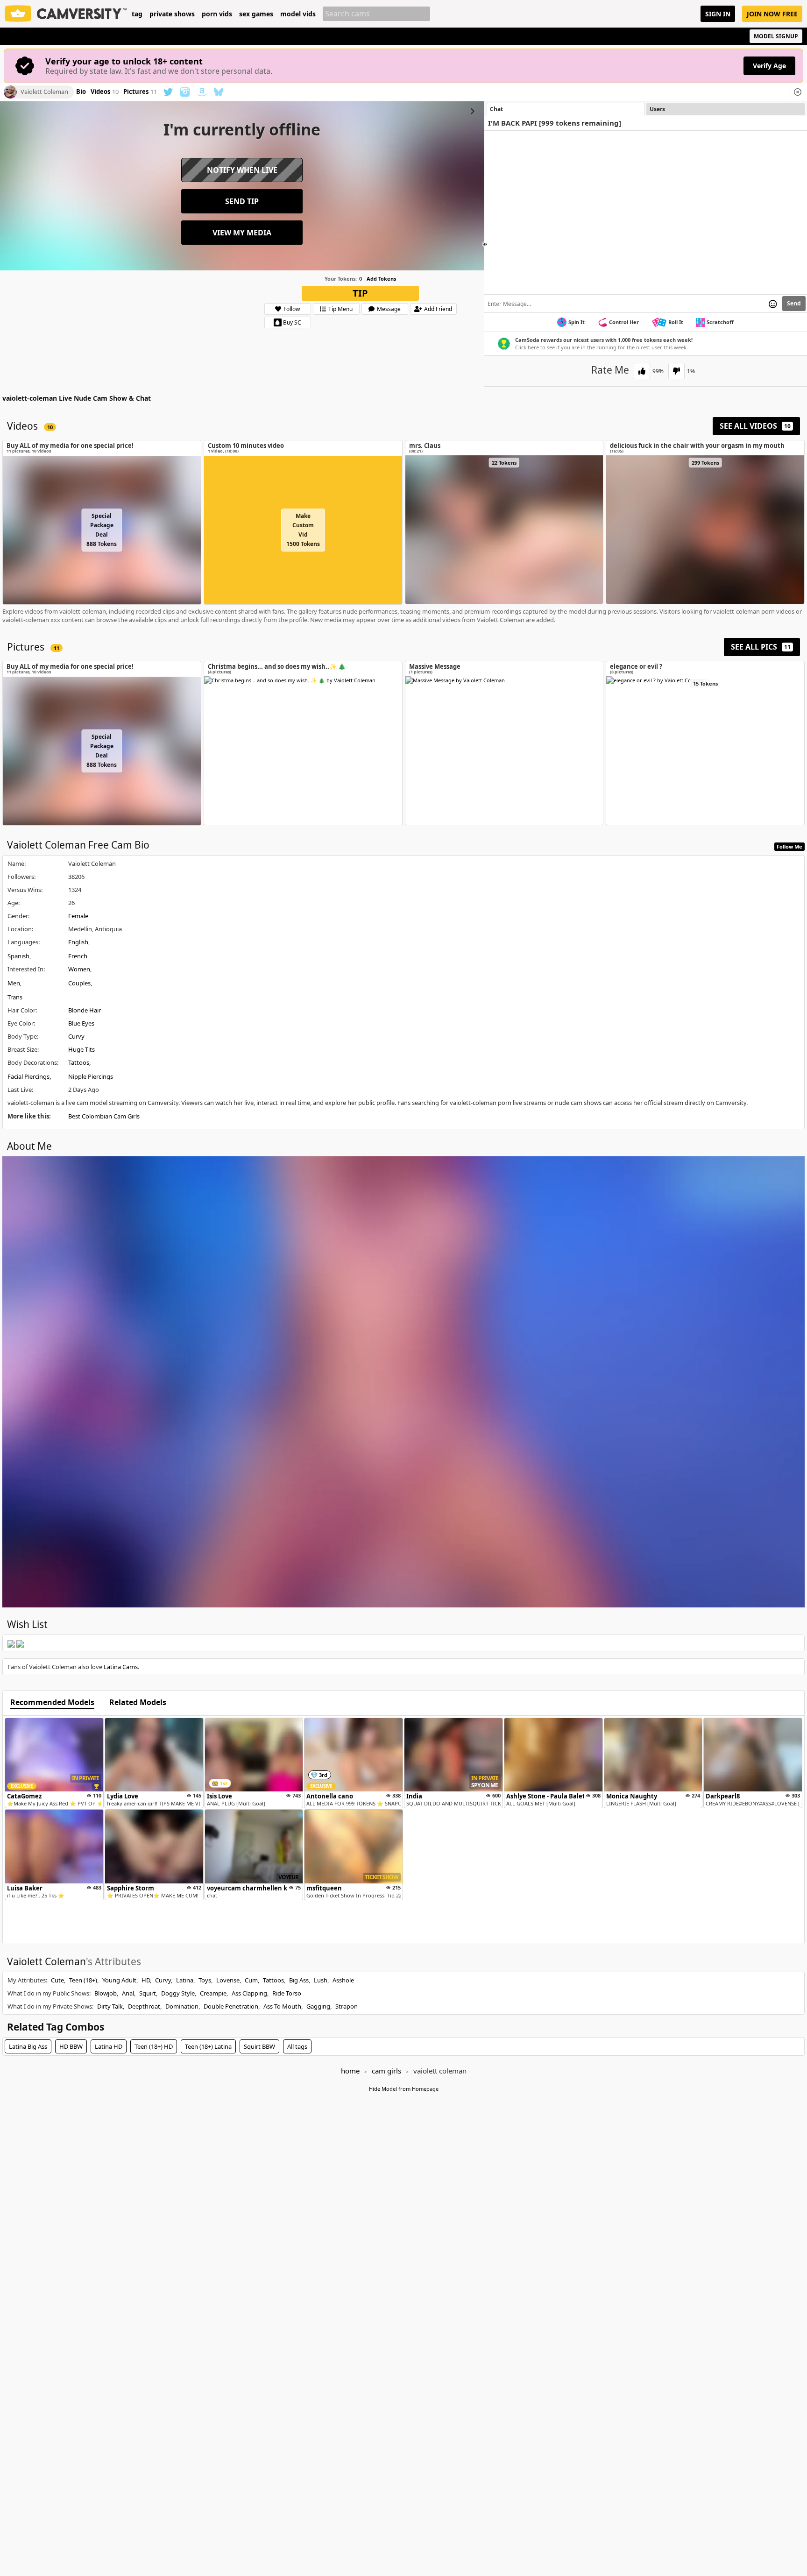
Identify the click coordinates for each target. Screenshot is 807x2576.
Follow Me (789, 846)
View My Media (242, 233)
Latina (185, 1980)
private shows (172, 14)
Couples (79, 983)
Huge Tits (81, 1049)
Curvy (76, 1036)
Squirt (148, 1993)
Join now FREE (772, 14)
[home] (66, 14)
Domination (182, 2006)
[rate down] (676, 371)
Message (389, 309)
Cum (251, 1980)
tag (137, 14)
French (78, 956)
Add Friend (438, 309)
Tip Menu (340, 309)
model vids (298, 14)
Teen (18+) (83, 1980)
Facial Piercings (28, 1076)
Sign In (718, 14)
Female (78, 916)
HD (146, 1980)
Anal (128, 1993)
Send (794, 303)
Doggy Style (178, 1993)
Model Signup (776, 36)
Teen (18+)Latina (208, 2046)
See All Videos (755, 426)
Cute (57, 1980)
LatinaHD (109, 2046)
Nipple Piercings (91, 1076)
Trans (15, 997)
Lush (321, 1980)
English (78, 942)
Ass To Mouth (282, 2006)
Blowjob (106, 1993)
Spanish (18, 956)
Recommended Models (52, 1703)
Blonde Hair (85, 1010)
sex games (256, 14)
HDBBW (71, 2046)
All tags (297, 2046)
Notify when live (242, 170)
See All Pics (761, 647)
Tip (360, 293)
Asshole (343, 1980)
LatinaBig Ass (28, 2046)
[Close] (798, 92)
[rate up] (642, 371)
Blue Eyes (81, 1023)
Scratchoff (720, 322)
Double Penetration (231, 2006)
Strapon (347, 2006)
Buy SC (292, 322)
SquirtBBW (259, 2046)
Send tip (242, 201)
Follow (292, 309)
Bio (81, 92)
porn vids (217, 14)
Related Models (138, 1703)
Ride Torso (287, 1993)
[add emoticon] (773, 304)
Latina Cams (121, 1667)
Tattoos (79, 1062)
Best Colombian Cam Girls (104, 1116)
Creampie (213, 1993)
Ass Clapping (249, 1993)
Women (79, 969)
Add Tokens (381, 279)
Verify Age (769, 66)
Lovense (228, 1980)
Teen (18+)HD (154, 2046)
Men (14, 983)
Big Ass (299, 1980)
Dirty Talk (110, 2006)
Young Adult (119, 1980)
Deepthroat (144, 2006)
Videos (105, 92)
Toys (205, 1980)
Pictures (140, 92)
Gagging (318, 2006)
